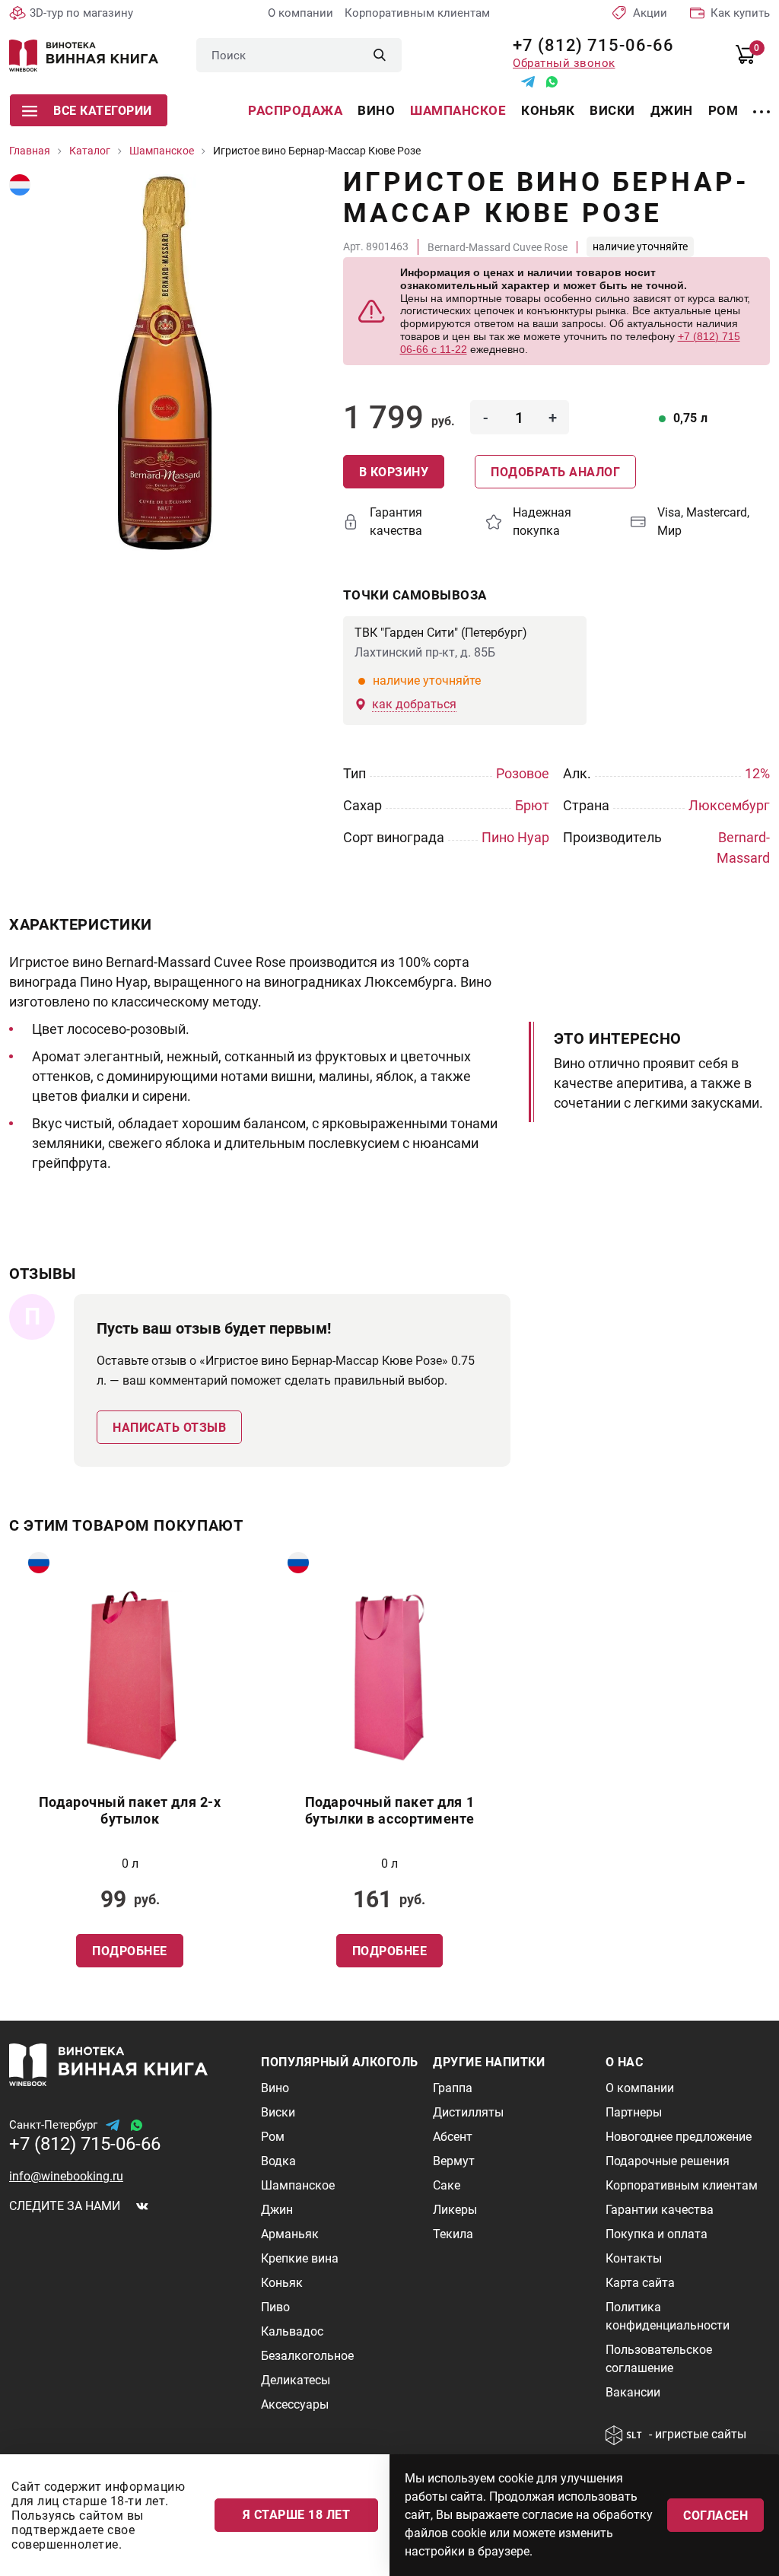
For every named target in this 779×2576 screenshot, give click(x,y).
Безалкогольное (307, 2356)
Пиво (275, 2307)
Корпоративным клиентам (417, 13)
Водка (278, 2161)
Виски (612, 110)
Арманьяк (290, 2234)
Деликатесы (296, 2380)
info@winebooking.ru (66, 2176)
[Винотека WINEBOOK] (84, 56)
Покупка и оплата (657, 2234)
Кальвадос (292, 2331)
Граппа (453, 2088)
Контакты (634, 2258)
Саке (447, 2185)
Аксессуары (295, 2404)
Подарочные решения (668, 2161)
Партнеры (634, 2112)
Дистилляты (468, 2112)
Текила (453, 2234)
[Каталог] (762, 103)
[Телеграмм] (528, 82)
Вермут (454, 2161)
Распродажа (295, 110)
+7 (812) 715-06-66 (588, 45)
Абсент (453, 2137)
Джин (672, 110)
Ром (723, 110)
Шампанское (458, 110)
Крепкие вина (300, 2258)
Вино (376, 110)
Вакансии (633, 2392)
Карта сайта (640, 2283)
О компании (300, 13)
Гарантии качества (660, 2210)
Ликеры (455, 2210)
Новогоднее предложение (679, 2137)
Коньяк (548, 110)
